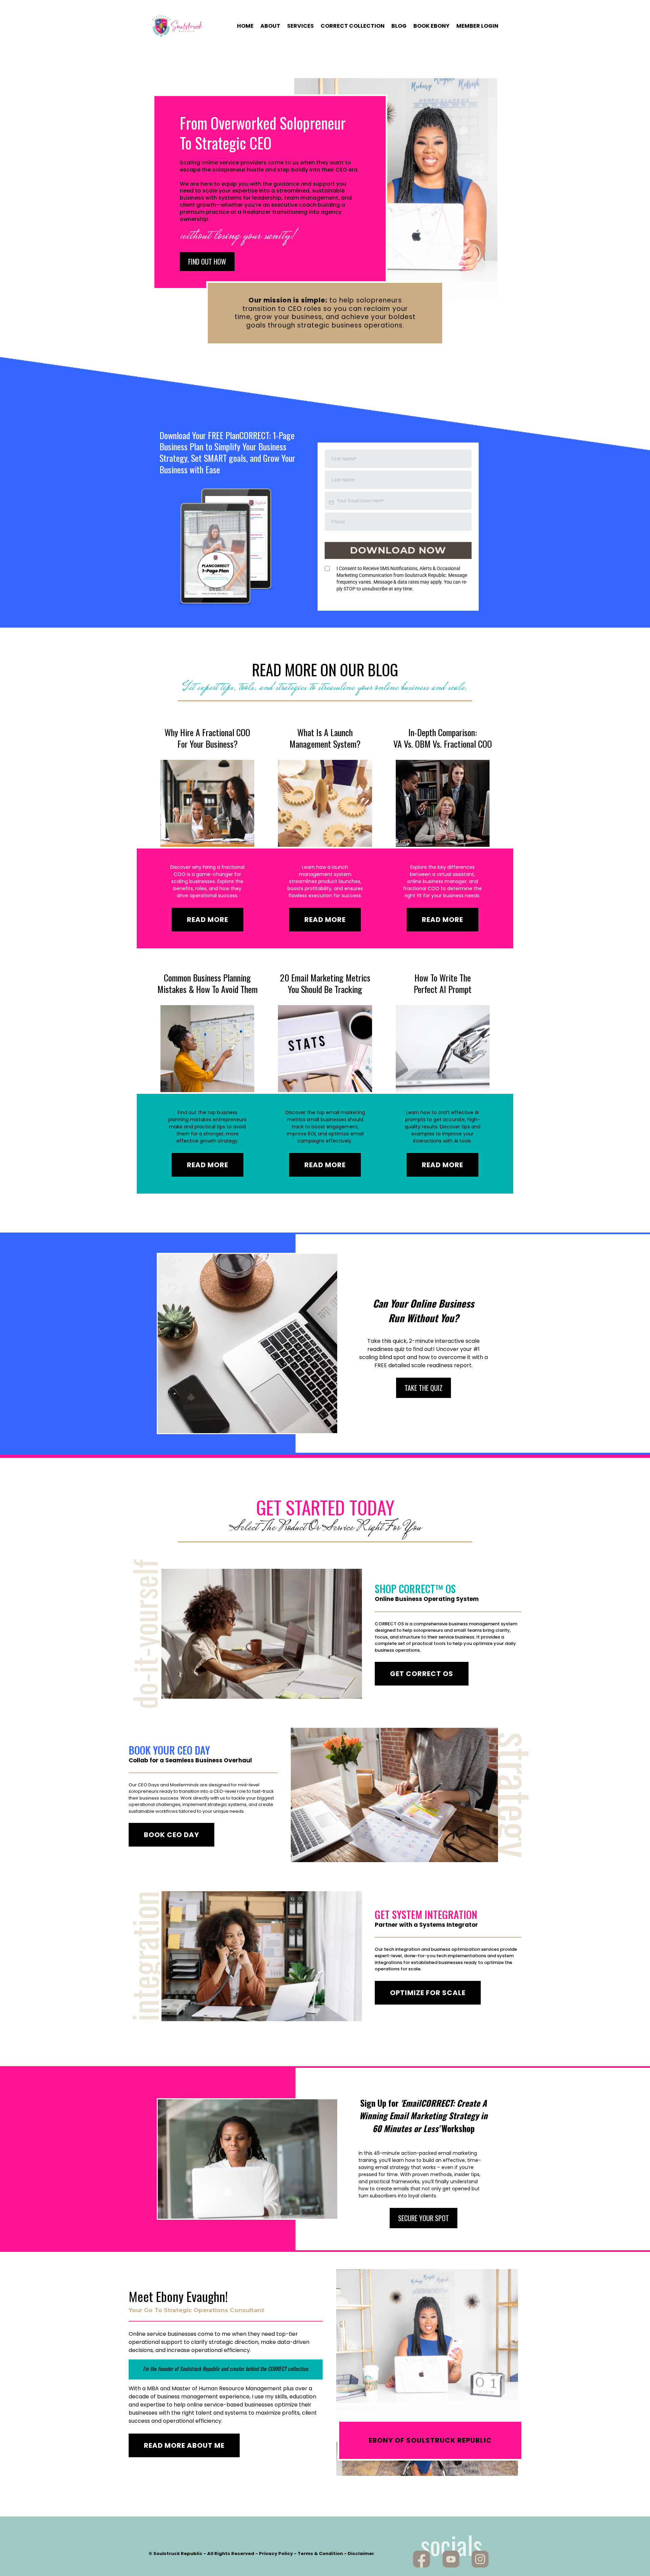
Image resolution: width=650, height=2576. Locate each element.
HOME (245, 26)
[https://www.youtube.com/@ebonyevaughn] (451, 2559)
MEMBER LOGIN (477, 26)
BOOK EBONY (431, 26)
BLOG (399, 26)
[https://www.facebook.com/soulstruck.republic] (422, 2559)
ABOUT (270, 26)
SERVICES (300, 26)
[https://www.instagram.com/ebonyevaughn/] (480, 2559)
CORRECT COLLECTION (353, 26)
